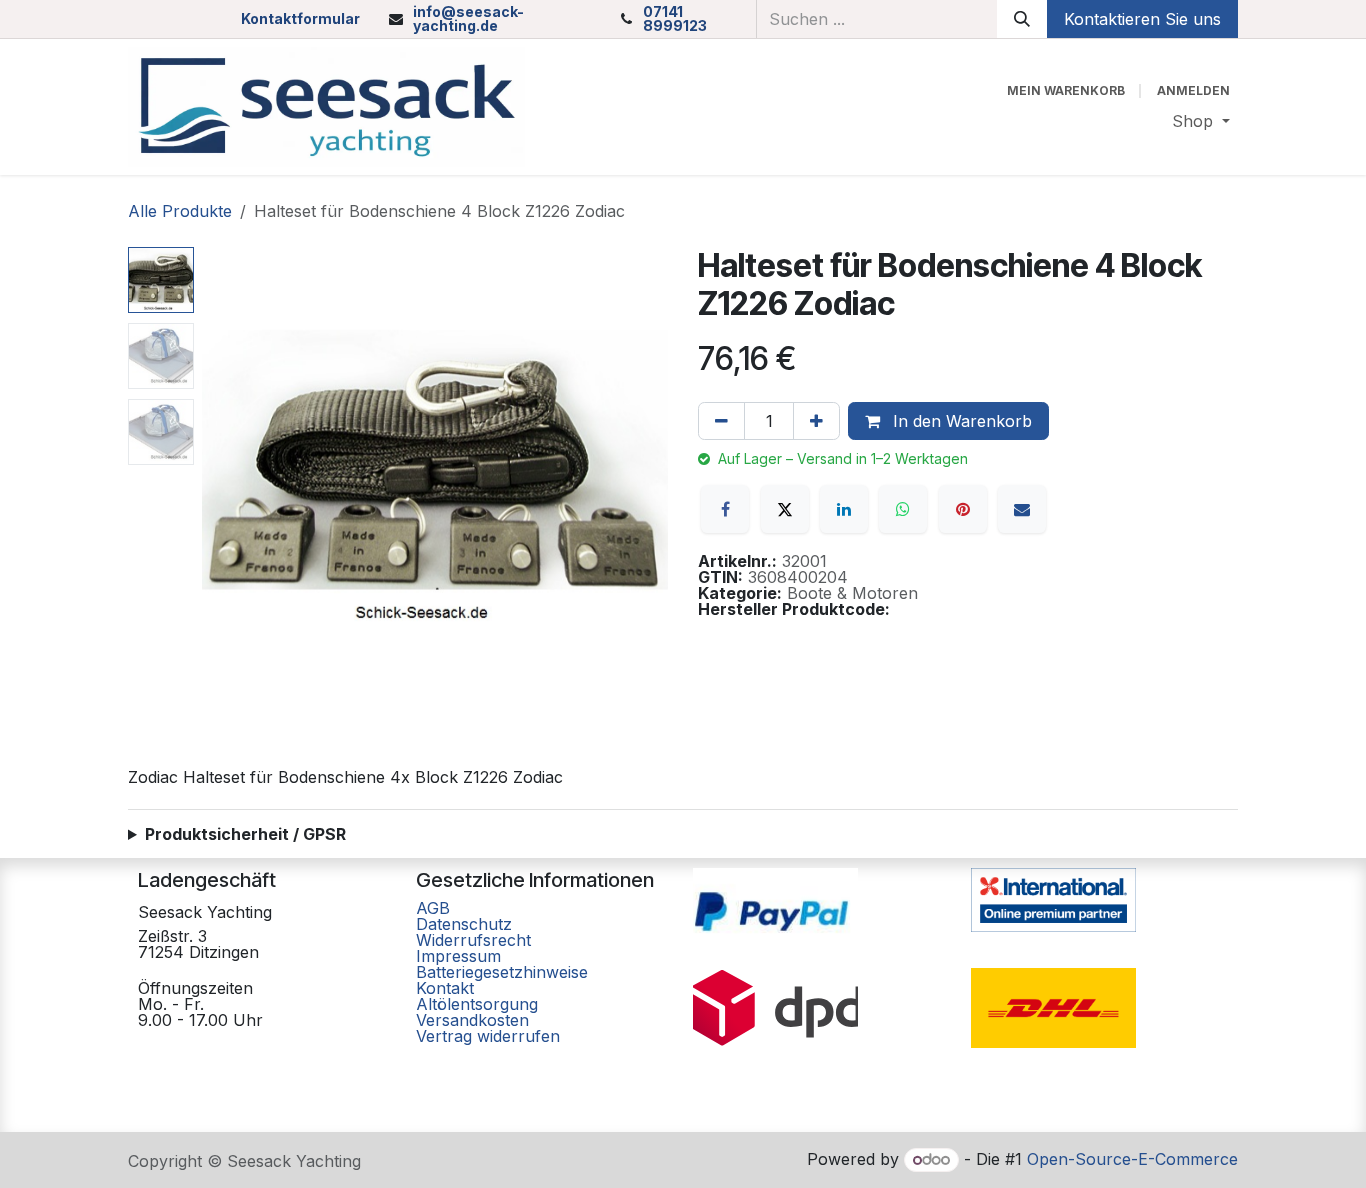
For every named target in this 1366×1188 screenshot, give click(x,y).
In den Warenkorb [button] (960, 421)
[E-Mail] (1022, 509)
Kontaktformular (300, 18)
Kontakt (445, 988)
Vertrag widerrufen (488, 1036)
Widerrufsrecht (473, 940)
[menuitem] (1201, 121)
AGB (435, 908)
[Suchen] (1022, 19)
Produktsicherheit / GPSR (245, 834)
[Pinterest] (963, 509)
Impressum (458, 956)
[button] (225, 480)
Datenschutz (464, 924)
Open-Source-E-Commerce (1132, 1159)
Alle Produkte (180, 211)
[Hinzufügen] (816, 421)
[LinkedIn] (844, 509)
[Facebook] (725, 509)
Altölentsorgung (477, 1004)
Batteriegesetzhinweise (502, 972)
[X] (785, 509)
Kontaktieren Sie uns (1142, 19)
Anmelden (1193, 90)
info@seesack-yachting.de (468, 18)
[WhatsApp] (903, 509)
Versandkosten (472, 1020)
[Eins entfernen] (721, 421)
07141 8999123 (675, 18)
